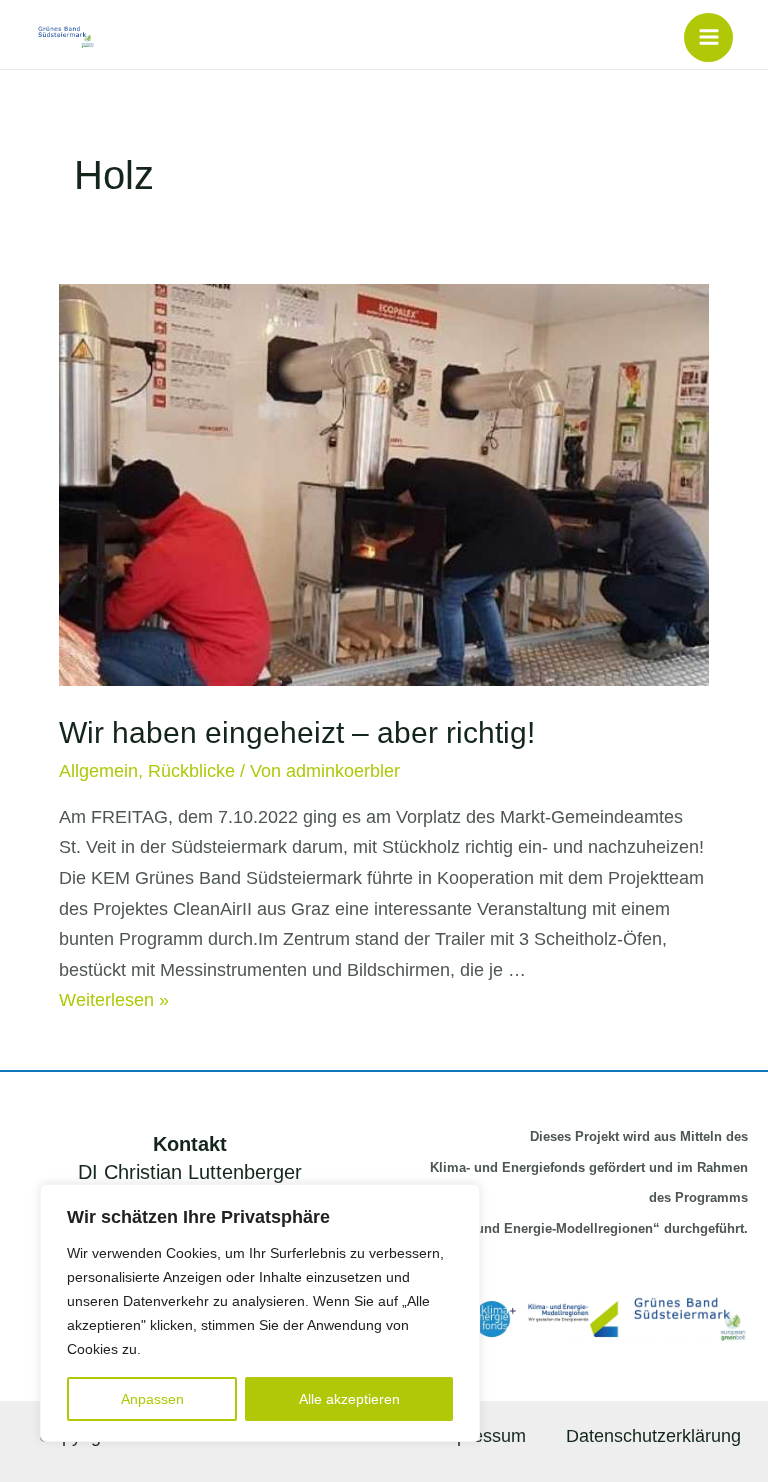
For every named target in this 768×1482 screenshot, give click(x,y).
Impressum (481, 1436)
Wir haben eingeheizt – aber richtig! (297, 732)
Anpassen (152, 1399)
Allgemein (98, 771)
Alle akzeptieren (349, 1399)
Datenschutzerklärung (653, 1436)
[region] (260, 1313)
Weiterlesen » (114, 1000)
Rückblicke (191, 771)
